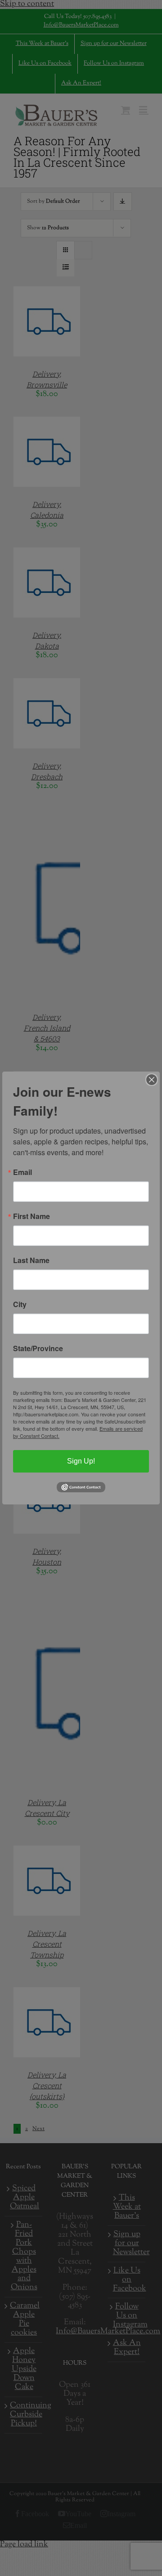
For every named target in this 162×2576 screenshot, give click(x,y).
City (20, 1304)
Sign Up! (81, 1461)
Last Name (31, 1260)
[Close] (152, 1080)
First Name (31, 1216)
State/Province (38, 1348)
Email (22, 1172)
